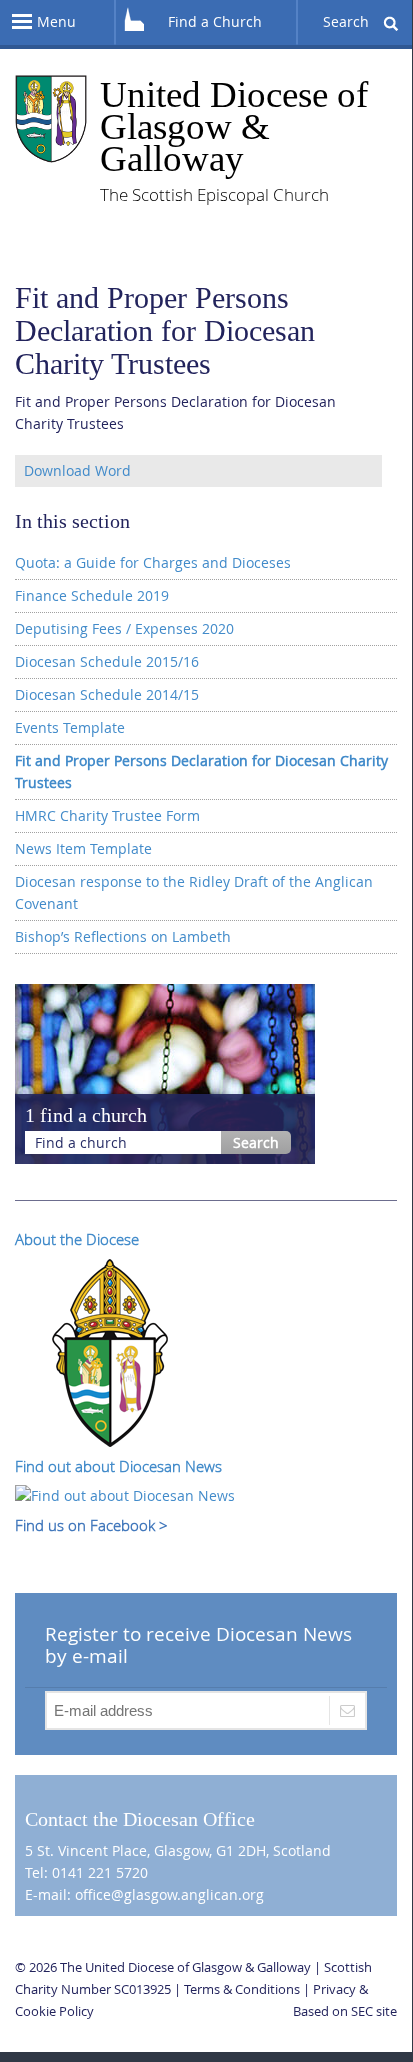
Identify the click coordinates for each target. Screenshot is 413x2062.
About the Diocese (77, 1239)
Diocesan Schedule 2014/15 (107, 694)
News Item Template (83, 848)
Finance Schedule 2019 (92, 595)
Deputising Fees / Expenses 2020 (124, 628)
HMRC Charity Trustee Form (107, 815)
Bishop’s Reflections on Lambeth (123, 936)
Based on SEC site (345, 2011)
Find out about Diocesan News (118, 1466)
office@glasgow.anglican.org (169, 1894)
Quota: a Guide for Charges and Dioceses (153, 562)
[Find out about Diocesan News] (125, 1494)
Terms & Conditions (242, 1989)
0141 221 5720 (100, 1872)
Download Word (77, 470)
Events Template (70, 727)
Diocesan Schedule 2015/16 (107, 661)
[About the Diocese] (110, 1350)
